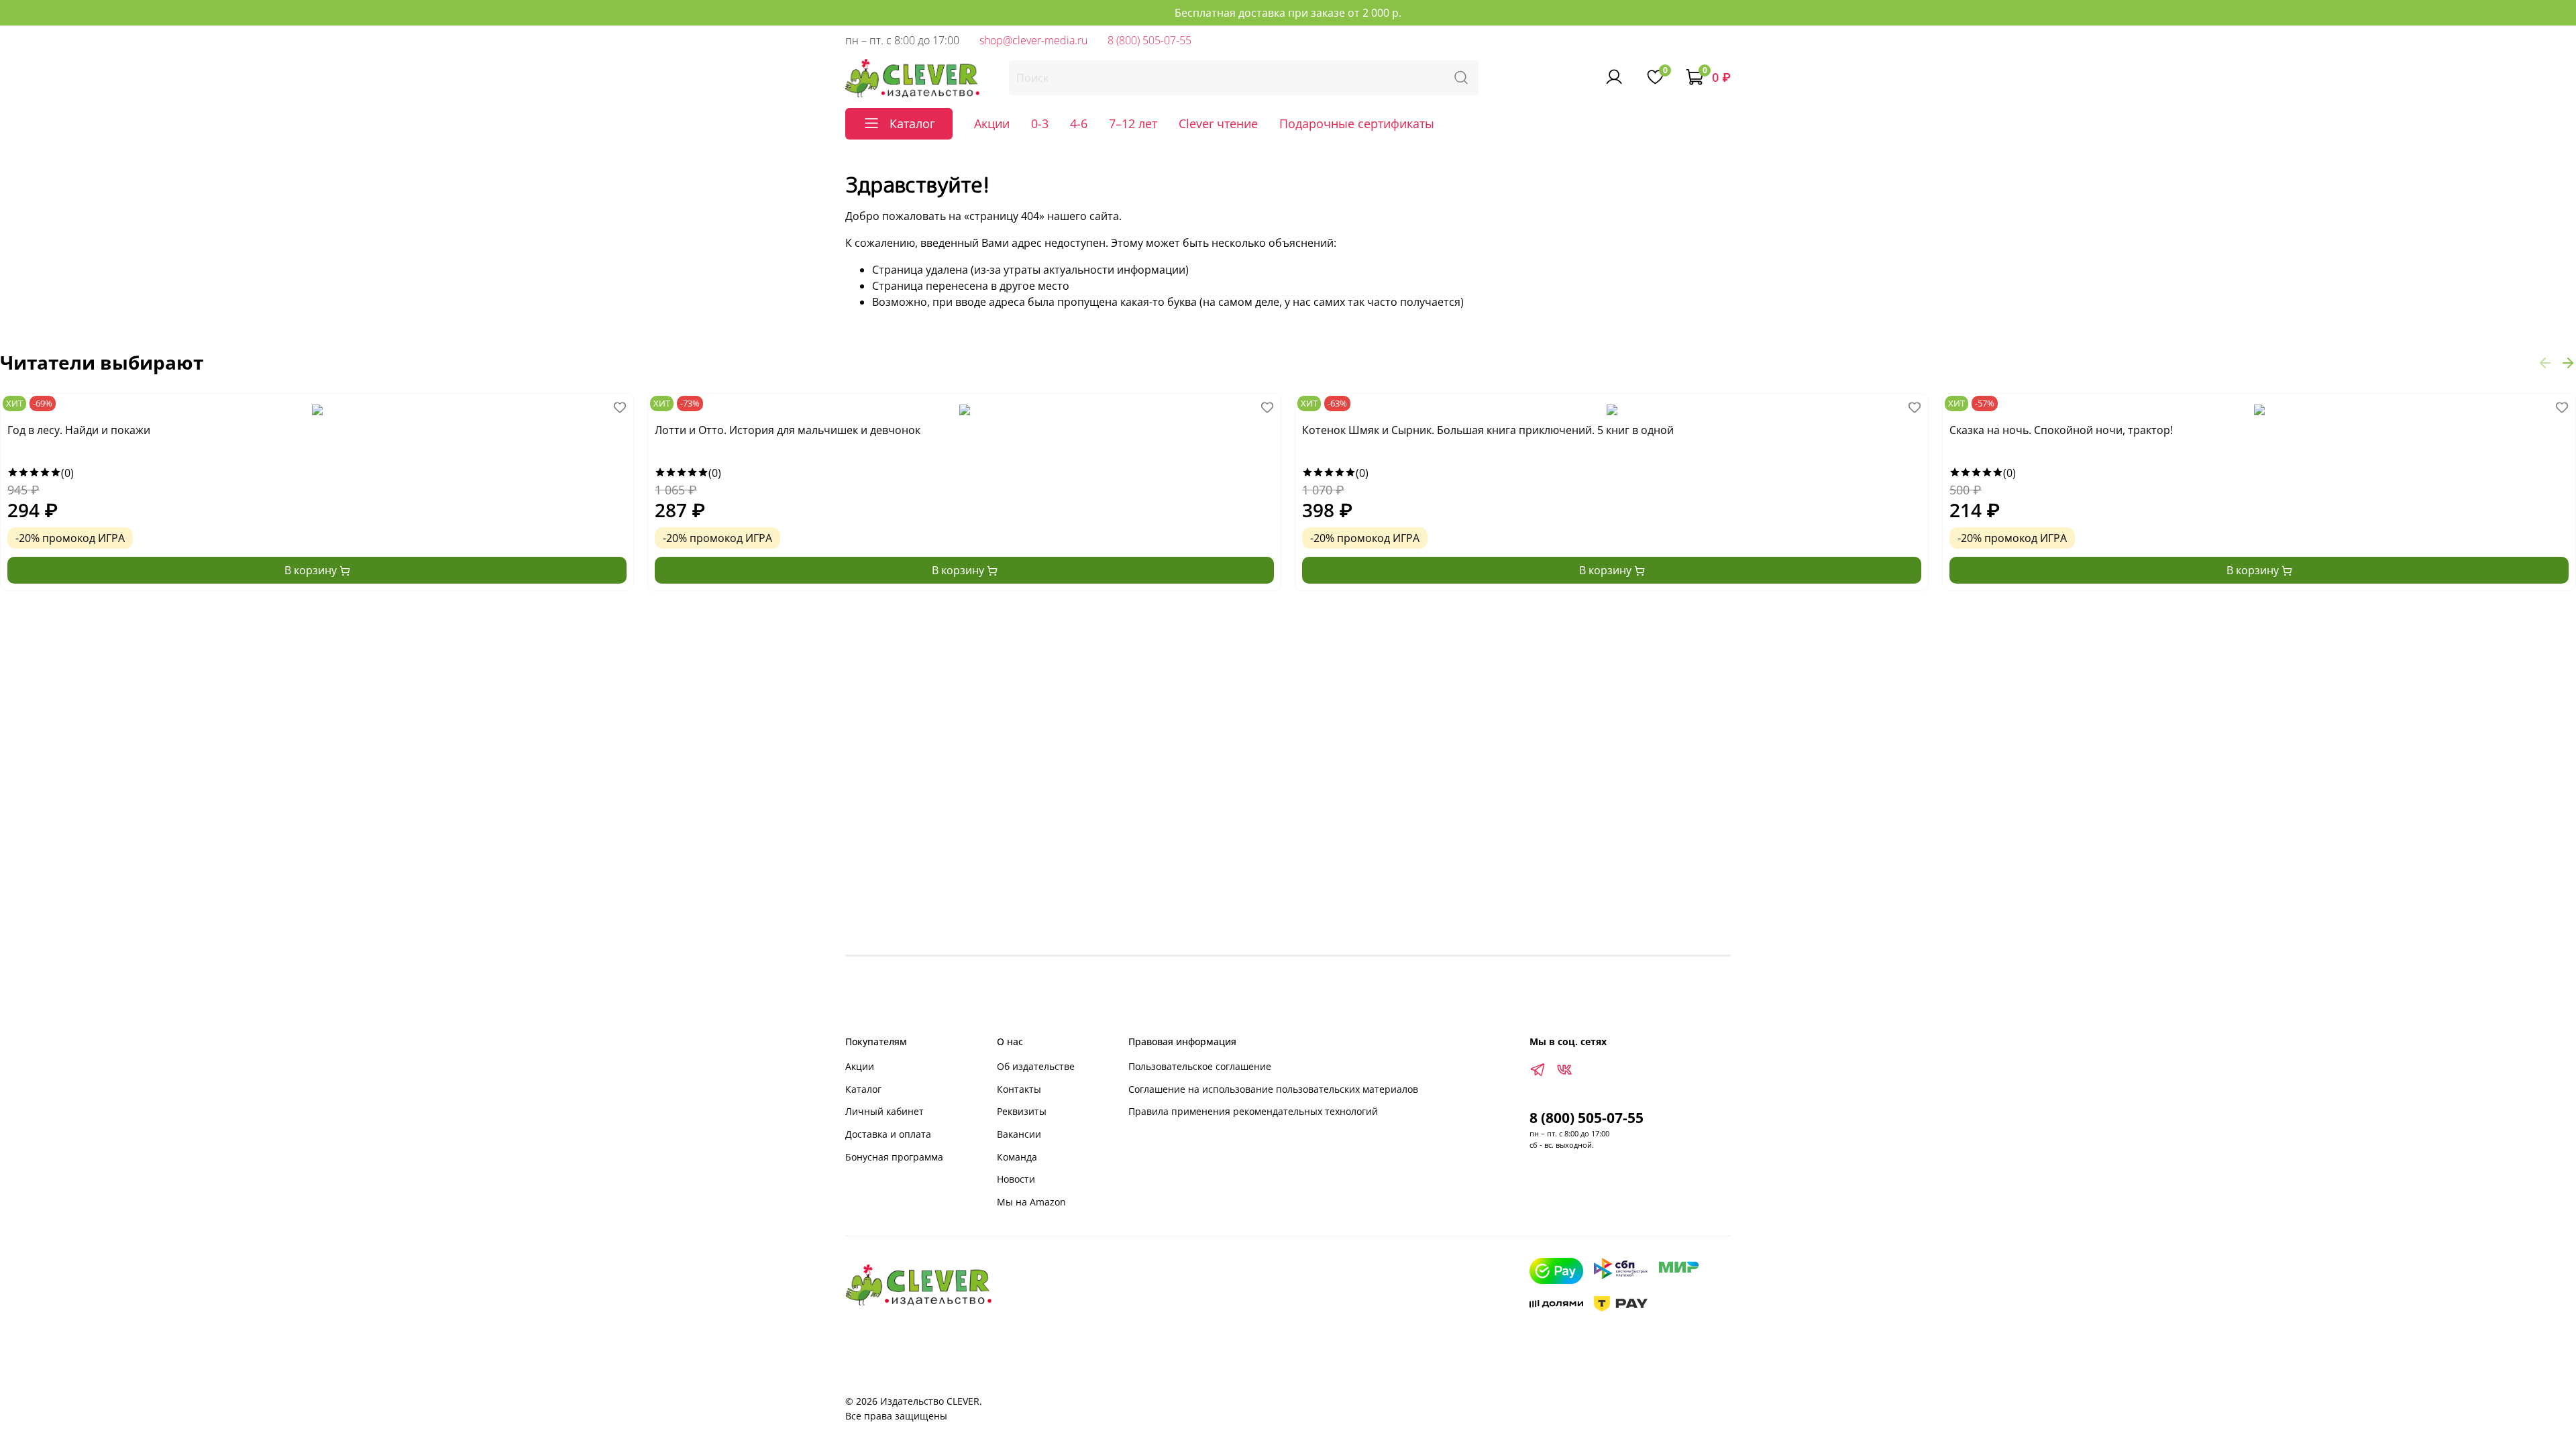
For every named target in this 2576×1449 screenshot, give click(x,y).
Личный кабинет (884, 1111)
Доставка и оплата (888, 1134)
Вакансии (1019, 1134)
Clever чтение (1218, 123)
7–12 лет (1133, 123)
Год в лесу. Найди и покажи (79, 430)
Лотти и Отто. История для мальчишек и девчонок (788, 430)
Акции (992, 123)
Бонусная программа (894, 1157)
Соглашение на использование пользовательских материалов (1273, 1089)
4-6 (1079, 123)
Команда (1017, 1157)
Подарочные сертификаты (1357, 123)
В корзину (312, 570)
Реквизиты (1022, 1111)
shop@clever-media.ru (1033, 40)
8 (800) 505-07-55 (1149, 40)
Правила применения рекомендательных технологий (1253, 1111)
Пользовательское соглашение (1200, 1066)
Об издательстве (1036, 1066)
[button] (2545, 362)
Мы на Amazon (1031, 1202)
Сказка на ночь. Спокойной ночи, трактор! (2061, 430)
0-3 (1040, 123)
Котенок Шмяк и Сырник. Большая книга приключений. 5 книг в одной (1488, 430)
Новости (1016, 1179)
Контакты (1019, 1089)
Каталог (863, 1089)
